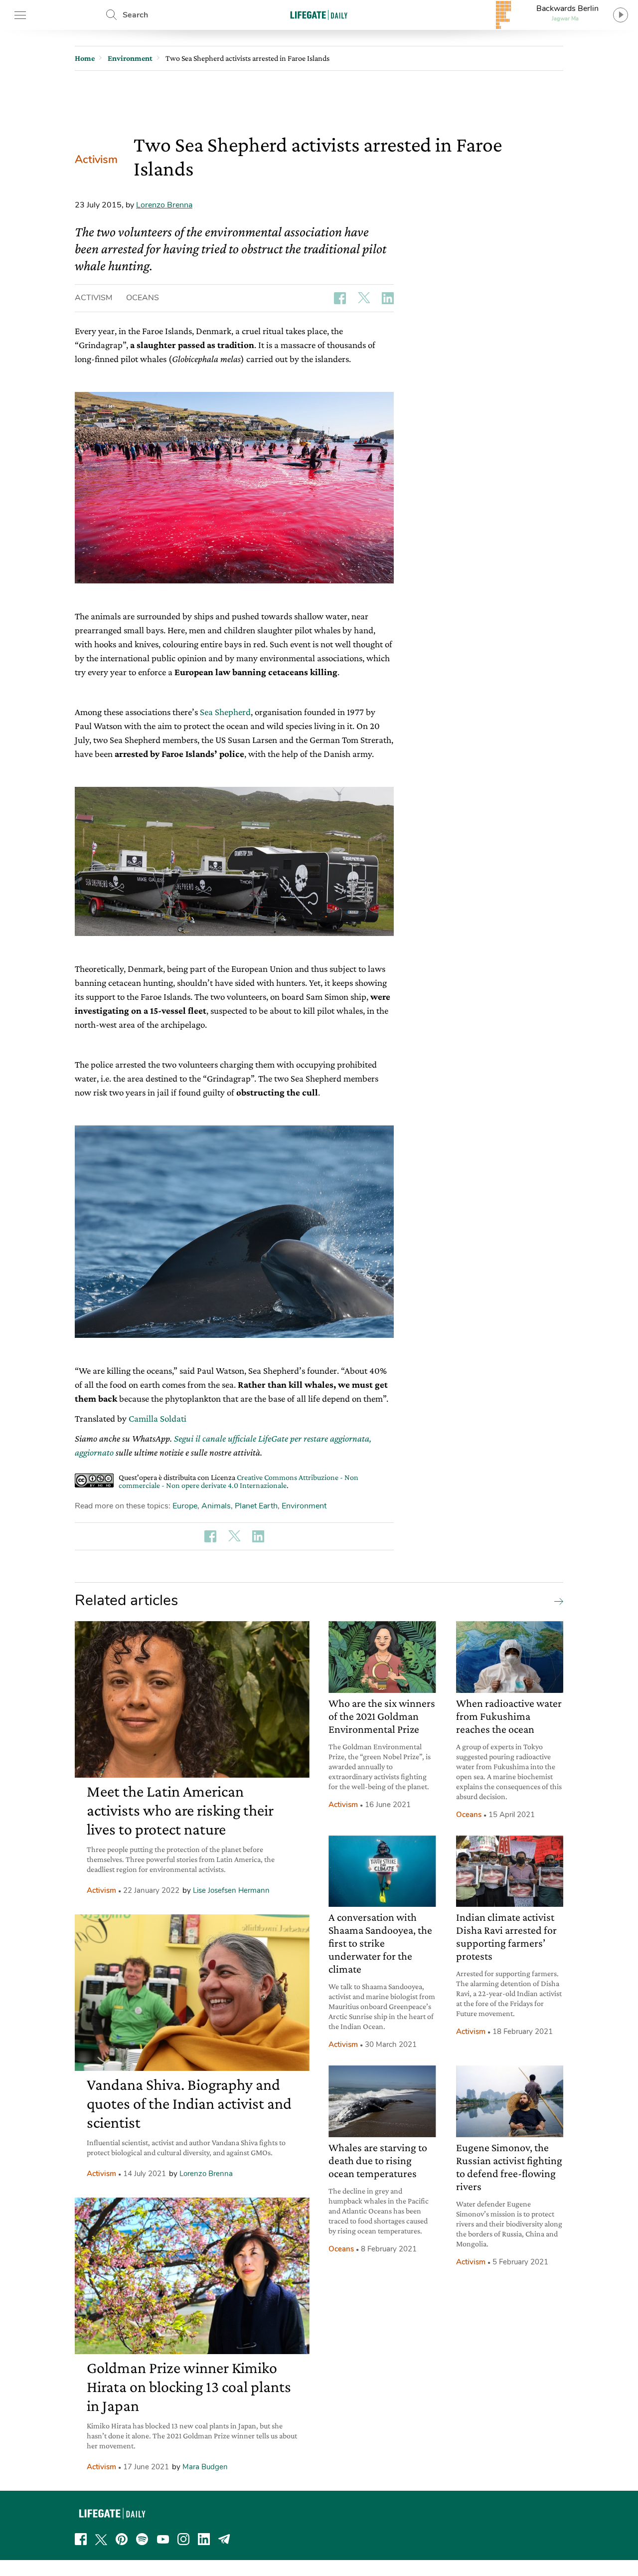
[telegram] (224, 2539)
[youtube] (163, 2539)
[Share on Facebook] (340, 298)
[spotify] (142, 2539)
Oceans (143, 298)
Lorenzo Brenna (164, 205)
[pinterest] (122, 2539)
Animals (216, 1506)
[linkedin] (204, 2539)
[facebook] (81, 2539)
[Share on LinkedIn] (388, 298)
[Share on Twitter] (364, 298)
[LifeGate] (319, 15)
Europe (185, 1506)
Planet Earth (256, 1506)
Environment (304, 1506)
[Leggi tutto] (556, 1601)
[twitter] (101, 2539)
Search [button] (135, 15)
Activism (96, 160)
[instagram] (183, 2539)
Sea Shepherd (225, 712)
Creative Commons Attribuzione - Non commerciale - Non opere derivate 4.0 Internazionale (239, 1481)
